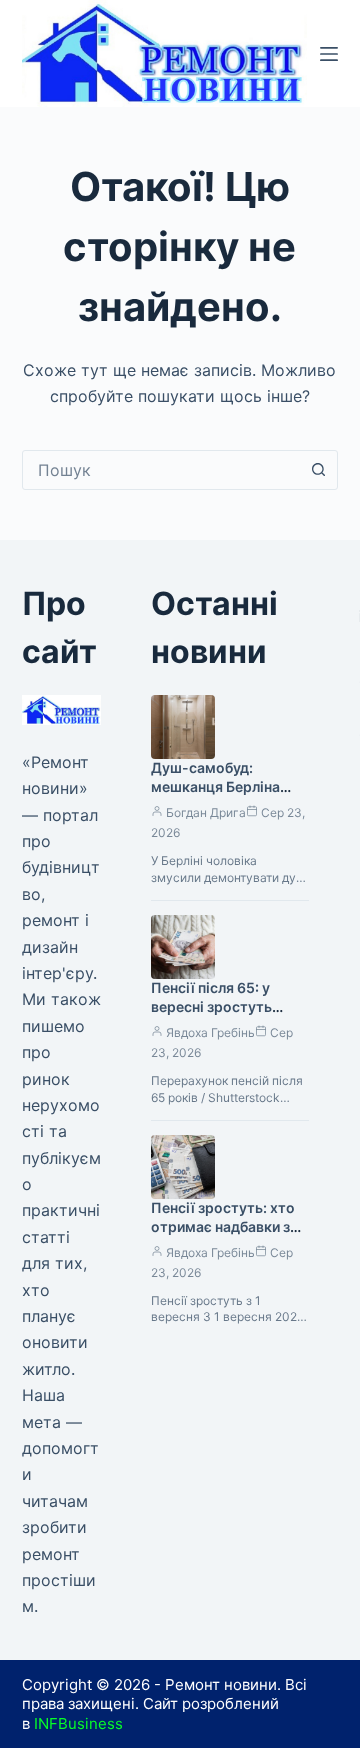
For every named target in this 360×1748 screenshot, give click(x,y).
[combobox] (161, 470)
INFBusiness (78, 1723)
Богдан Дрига (206, 812)
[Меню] (329, 54)
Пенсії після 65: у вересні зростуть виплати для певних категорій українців (219, 1016)
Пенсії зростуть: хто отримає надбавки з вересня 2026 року (223, 1226)
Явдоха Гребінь (210, 1032)
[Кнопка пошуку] (318, 470)
